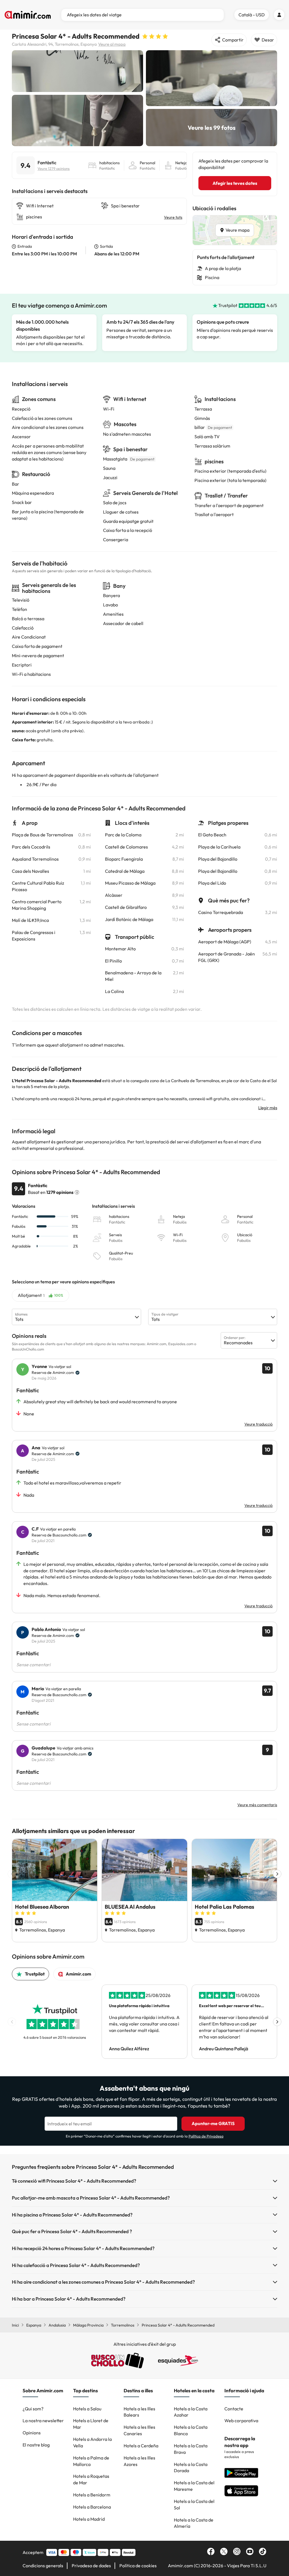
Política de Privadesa (206, 2136)
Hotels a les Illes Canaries (139, 2430)
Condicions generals (43, 2566)
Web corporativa (241, 2421)
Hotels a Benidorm (92, 2495)
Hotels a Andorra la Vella (92, 2442)
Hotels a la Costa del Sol (194, 2504)
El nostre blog (36, 2445)
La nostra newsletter (43, 2421)
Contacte (234, 2409)
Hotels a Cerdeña (141, 2446)
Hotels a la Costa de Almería (194, 2523)
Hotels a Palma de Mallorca (91, 2461)
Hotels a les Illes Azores (139, 2461)
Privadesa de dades (91, 2566)
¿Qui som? (33, 2409)
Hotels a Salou (87, 2409)
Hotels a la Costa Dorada (191, 2468)
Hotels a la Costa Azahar (191, 2412)
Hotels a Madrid (89, 2519)
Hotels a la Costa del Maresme (194, 2486)
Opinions (32, 2433)
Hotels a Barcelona (92, 2507)
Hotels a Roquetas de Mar (91, 2479)
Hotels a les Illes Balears (139, 2412)
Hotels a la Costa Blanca (191, 2430)
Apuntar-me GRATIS (213, 2123)
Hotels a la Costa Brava (191, 2449)
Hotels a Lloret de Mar (91, 2424)
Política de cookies (138, 2566)
